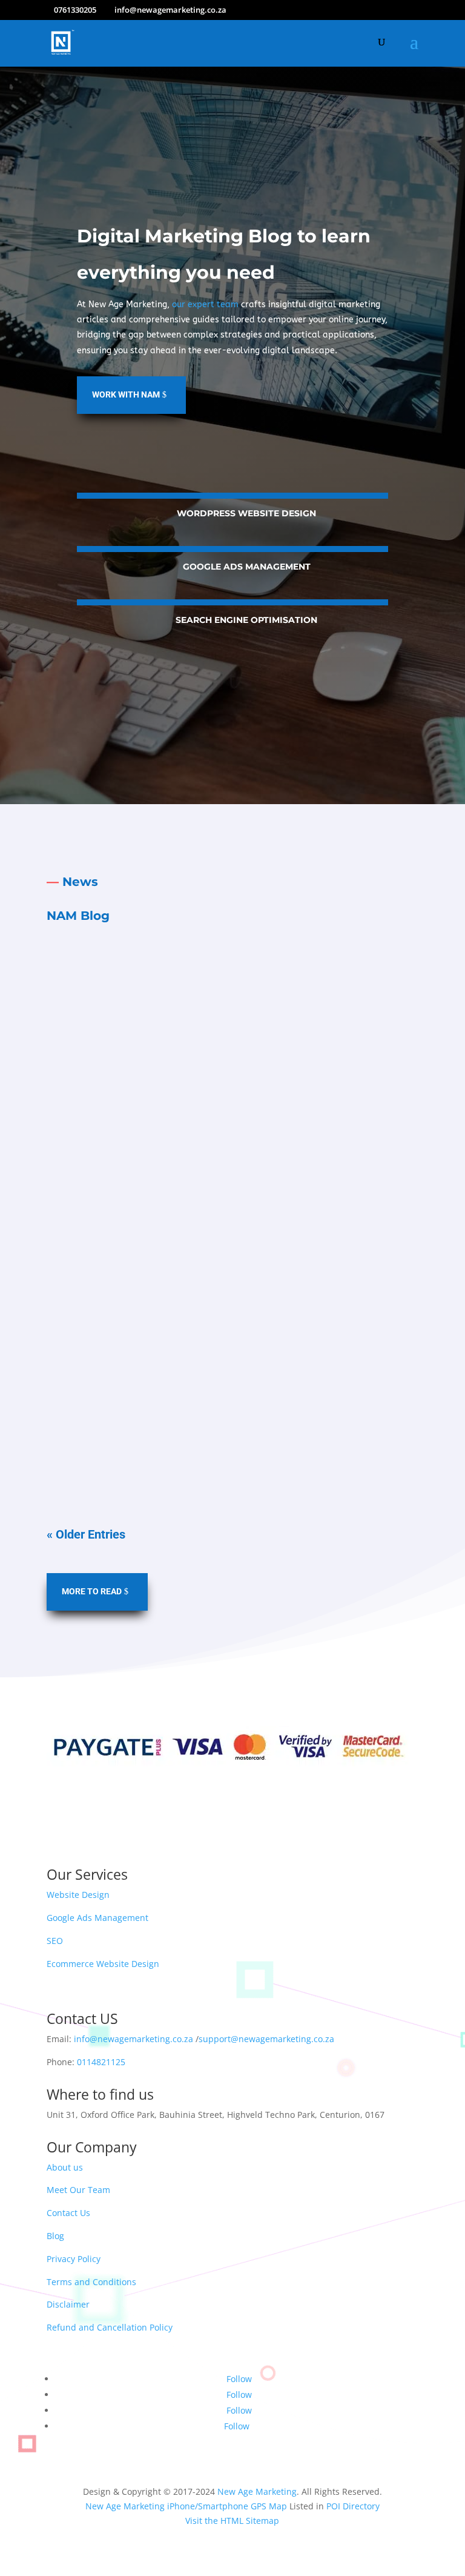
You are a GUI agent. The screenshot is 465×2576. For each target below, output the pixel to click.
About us (65, 2167)
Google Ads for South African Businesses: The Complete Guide (210, 1367)
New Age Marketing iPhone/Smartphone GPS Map (186, 2506)
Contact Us (68, 2213)
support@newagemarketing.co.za (266, 2039)
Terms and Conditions (91, 2282)
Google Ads (146, 1025)
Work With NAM (126, 394)
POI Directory (353, 2506)
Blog (55, 2236)
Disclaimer (68, 2304)
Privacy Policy (74, 2259)
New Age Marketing (257, 2491)
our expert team (205, 305)
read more (232, 1115)
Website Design (78, 1895)
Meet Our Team (78, 2190)
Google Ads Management (247, 567)
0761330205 (75, 10)
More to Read (92, 1591)
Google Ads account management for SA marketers (184, 1002)
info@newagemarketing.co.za (134, 2039)
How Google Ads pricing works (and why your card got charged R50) (223, 1184)
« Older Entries (86, 1534)
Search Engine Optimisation (246, 620)
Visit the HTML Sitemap (232, 2521)
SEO (55, 1941)
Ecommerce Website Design (103, 1964)
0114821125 (101, 2062)
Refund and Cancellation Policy (110, 2327)
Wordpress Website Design (246, 513)
